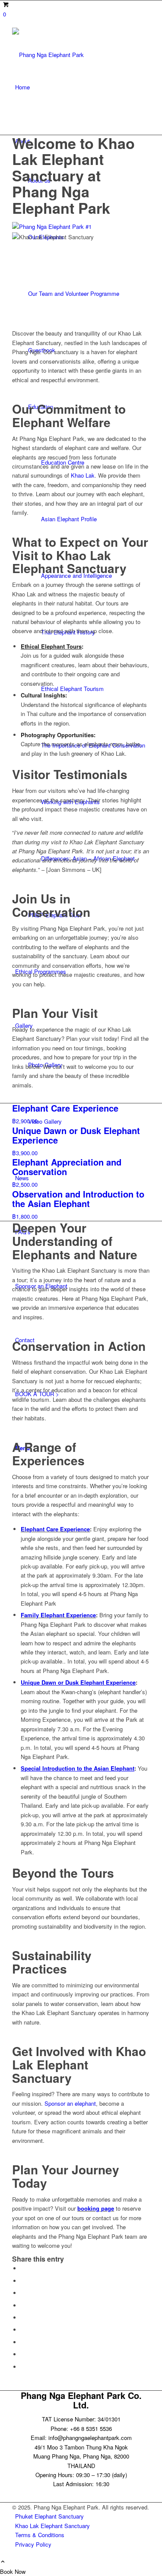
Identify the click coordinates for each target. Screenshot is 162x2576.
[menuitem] (83, 87)
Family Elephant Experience (58, 1615)
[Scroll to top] (3, 2562)
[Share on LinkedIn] (23, 2318)
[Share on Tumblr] (23, 2330)
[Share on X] (23, 2281)
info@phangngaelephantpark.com (90, 2438)
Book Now (13, 2571)
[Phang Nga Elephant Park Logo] (81, 44)
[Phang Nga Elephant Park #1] (81, 227)
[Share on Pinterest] (23, 2305)
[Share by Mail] (23, 2367)
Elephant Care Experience (55, 1529)
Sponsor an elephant (70, 2103)
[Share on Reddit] (23, 2354)
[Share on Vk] (23, 2342)
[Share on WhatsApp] (23, 2293)
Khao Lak (83, 475)
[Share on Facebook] (23, 2268)
